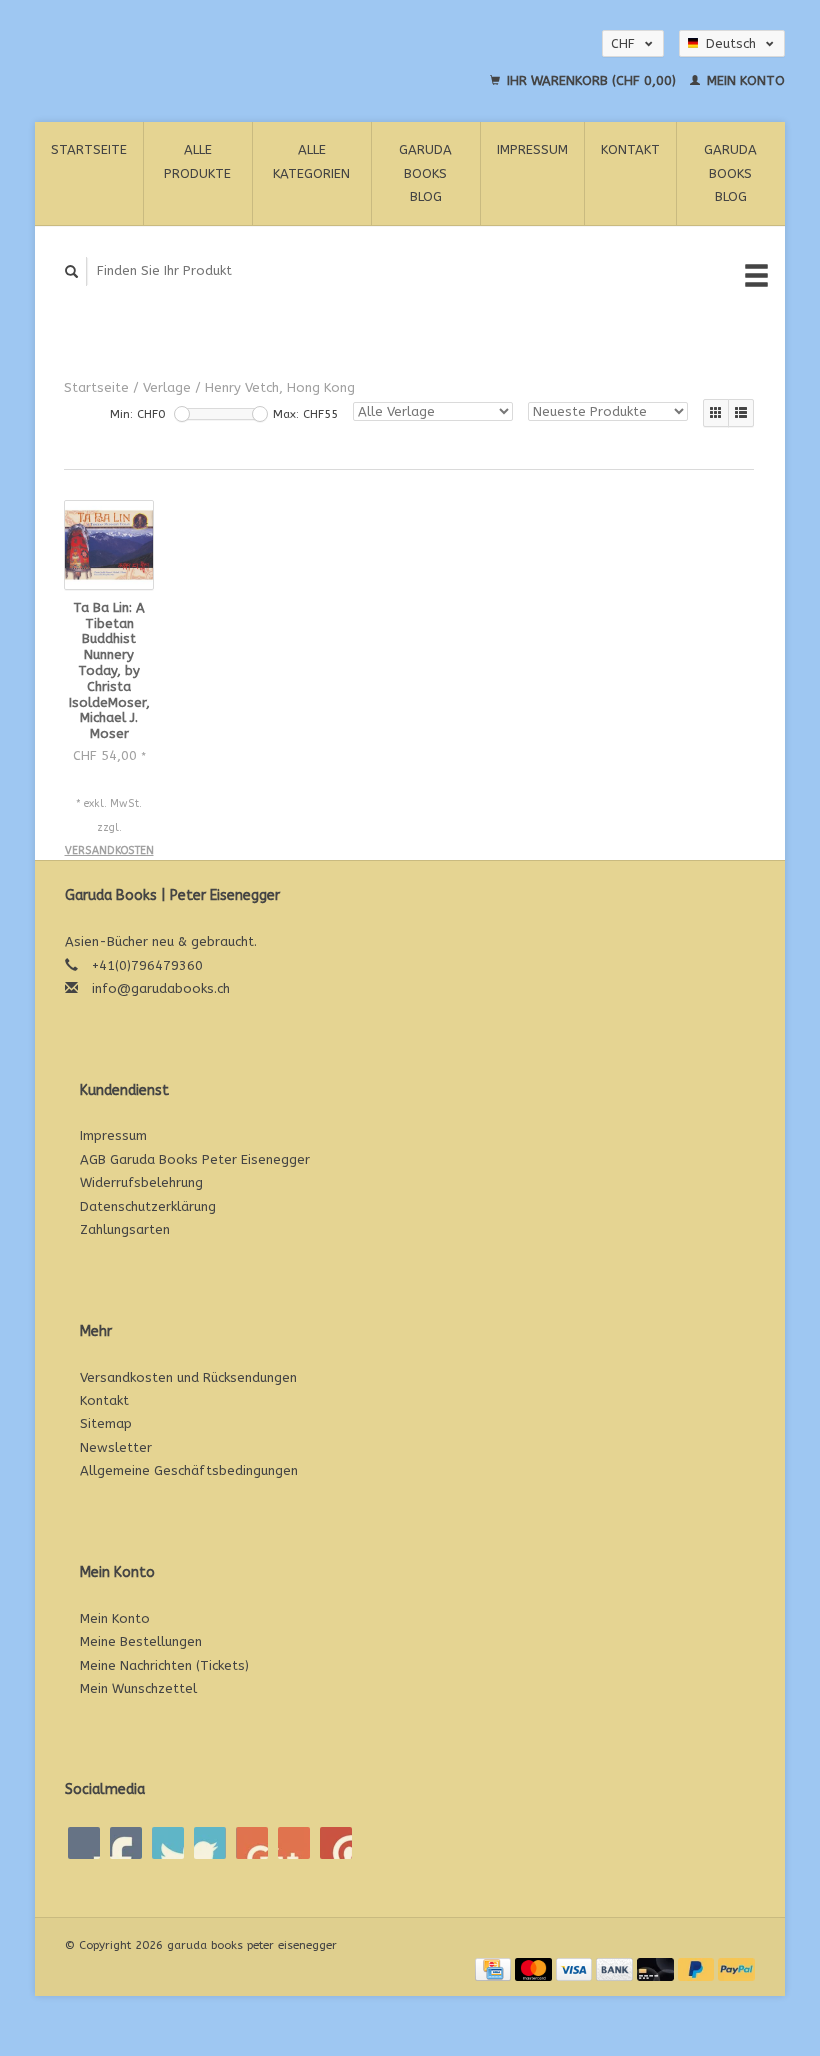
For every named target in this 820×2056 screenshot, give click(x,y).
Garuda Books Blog (425, 173)
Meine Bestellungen (141, 1641)
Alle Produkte (197, 161)
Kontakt (630, 149)
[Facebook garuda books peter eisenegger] (84, 1843)
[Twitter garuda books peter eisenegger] (126, 1843)
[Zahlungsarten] (495, 1968)
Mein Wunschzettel (138, 1688)
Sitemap (106, 1423)
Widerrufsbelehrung (141, 1182)
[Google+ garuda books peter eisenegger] (168, 1843)
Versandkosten (109, 850)
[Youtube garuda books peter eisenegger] (252, 1843)
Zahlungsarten (125, 1229)
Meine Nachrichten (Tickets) (164, 1665)
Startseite (89, 149)
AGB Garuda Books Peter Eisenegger (195, 1159)
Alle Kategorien (311, 161)
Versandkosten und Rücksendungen (188, 1377)
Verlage (167, 387)
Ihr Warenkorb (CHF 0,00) (591, 80)
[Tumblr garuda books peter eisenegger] (294, 1843)
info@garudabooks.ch (161, 988)
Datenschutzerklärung (148, 1206)
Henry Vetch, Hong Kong (280, 387)
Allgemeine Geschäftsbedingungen (189, 1470)
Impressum (532, 149)
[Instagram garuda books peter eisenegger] (336, 1843)
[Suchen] (72, 271)
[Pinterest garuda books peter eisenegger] (210, 1843)
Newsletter (116, 1447)
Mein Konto (744, 80)
